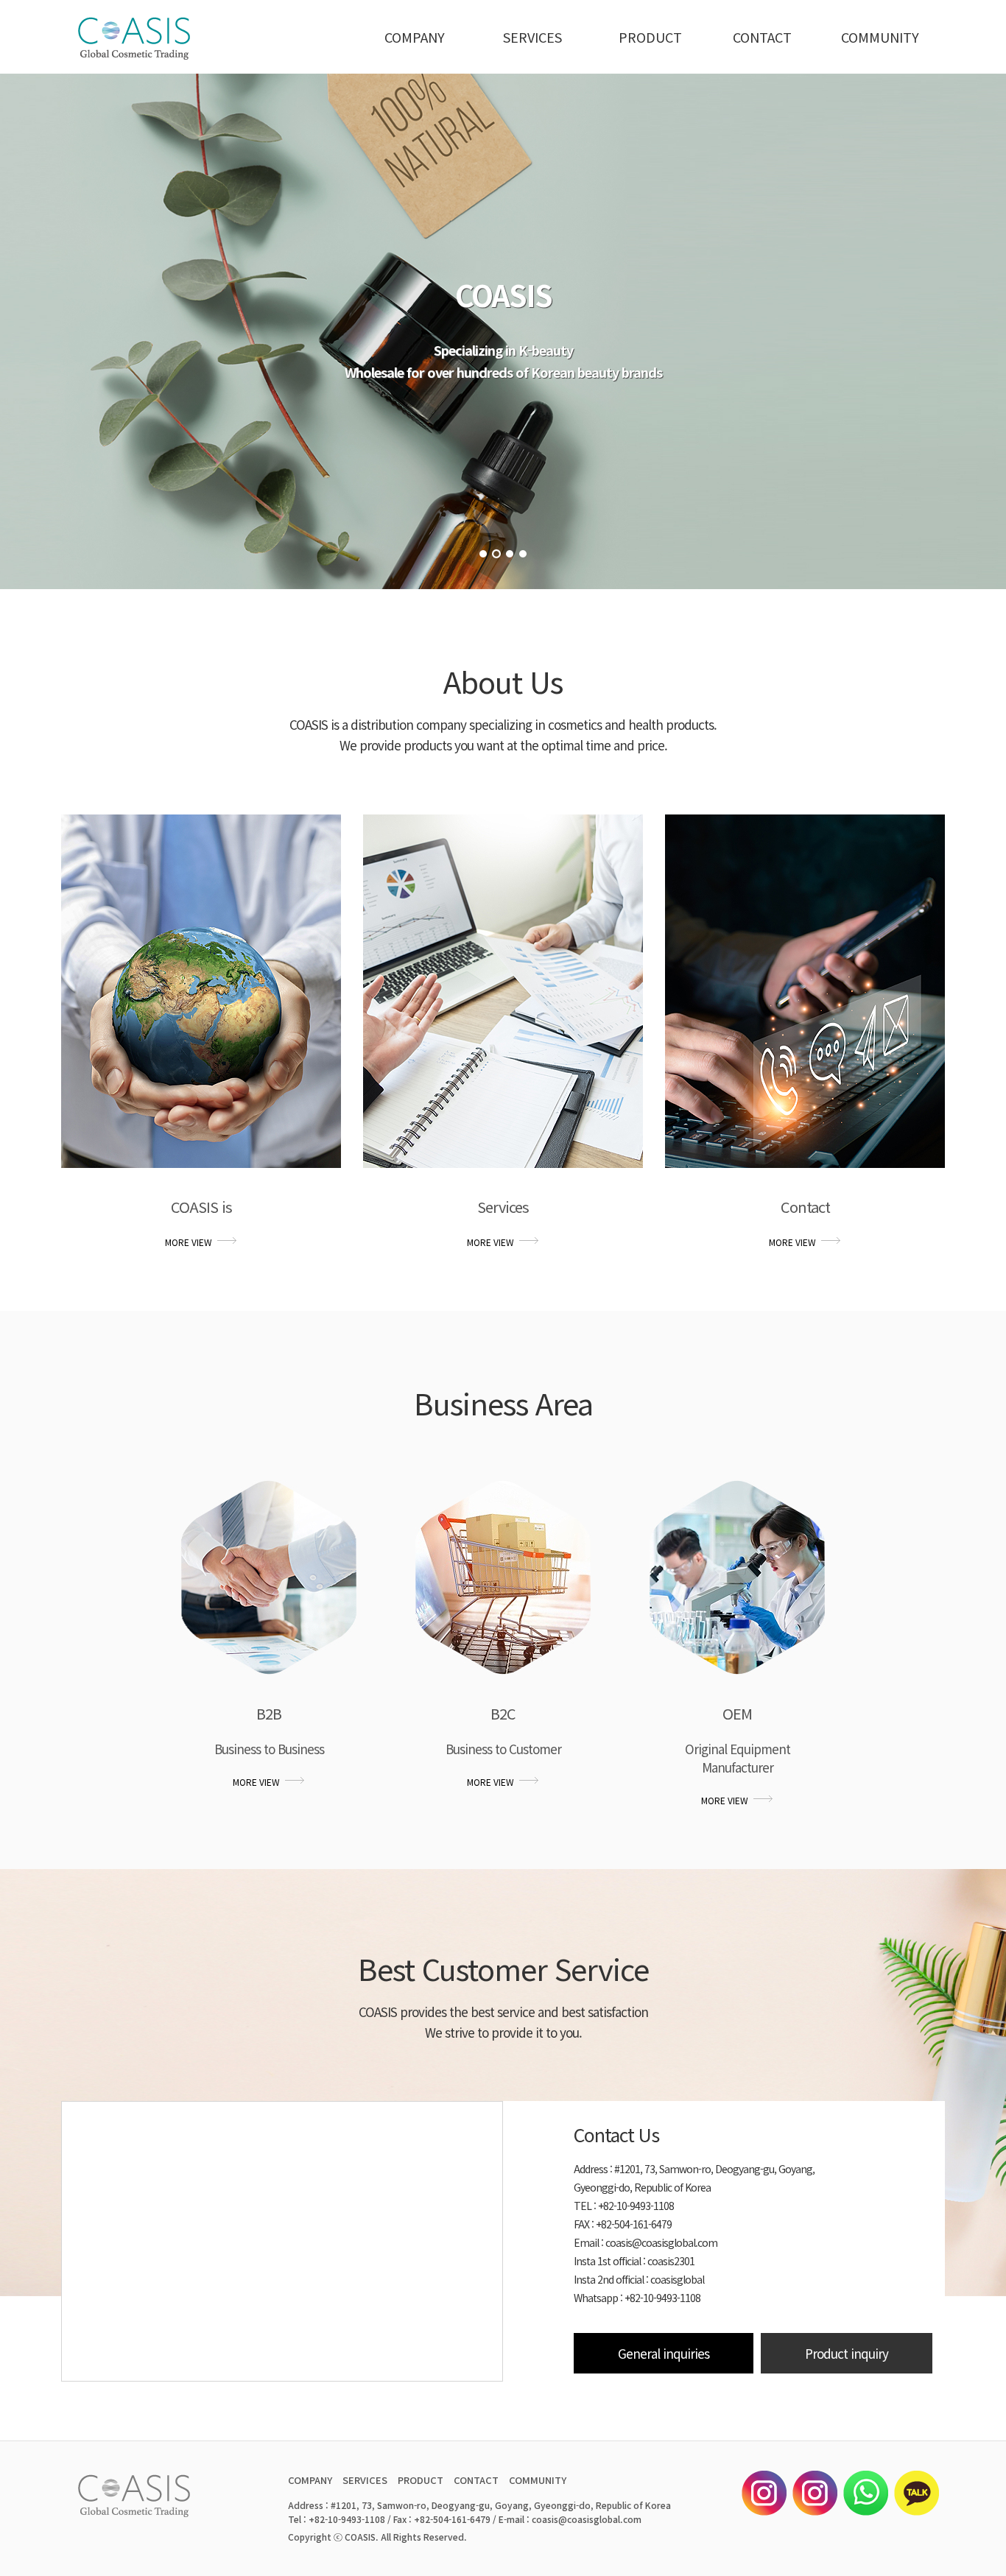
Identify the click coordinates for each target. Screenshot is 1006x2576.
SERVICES (532, 37)
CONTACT (762, 37)
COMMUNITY (880, 37)
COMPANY (415, 37)
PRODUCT (650, 37)
